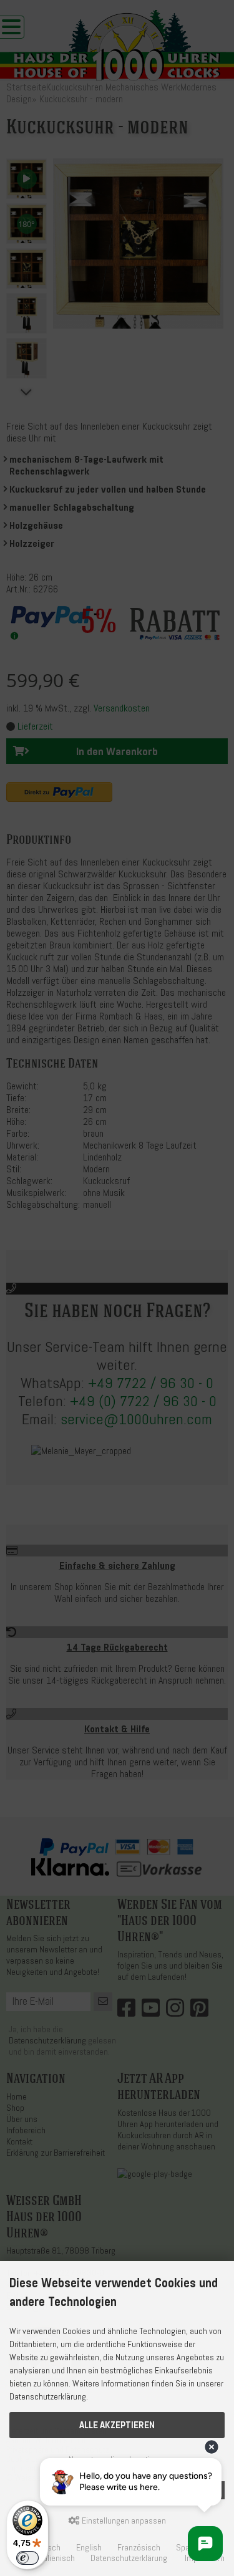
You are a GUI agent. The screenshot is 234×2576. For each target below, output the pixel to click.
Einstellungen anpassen (123, 2521)
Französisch (139, 2548)
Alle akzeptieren (117, 2425)
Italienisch (57, 2558)
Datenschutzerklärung (129, 2558)
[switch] (27, 2558)
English (89, 2548)
